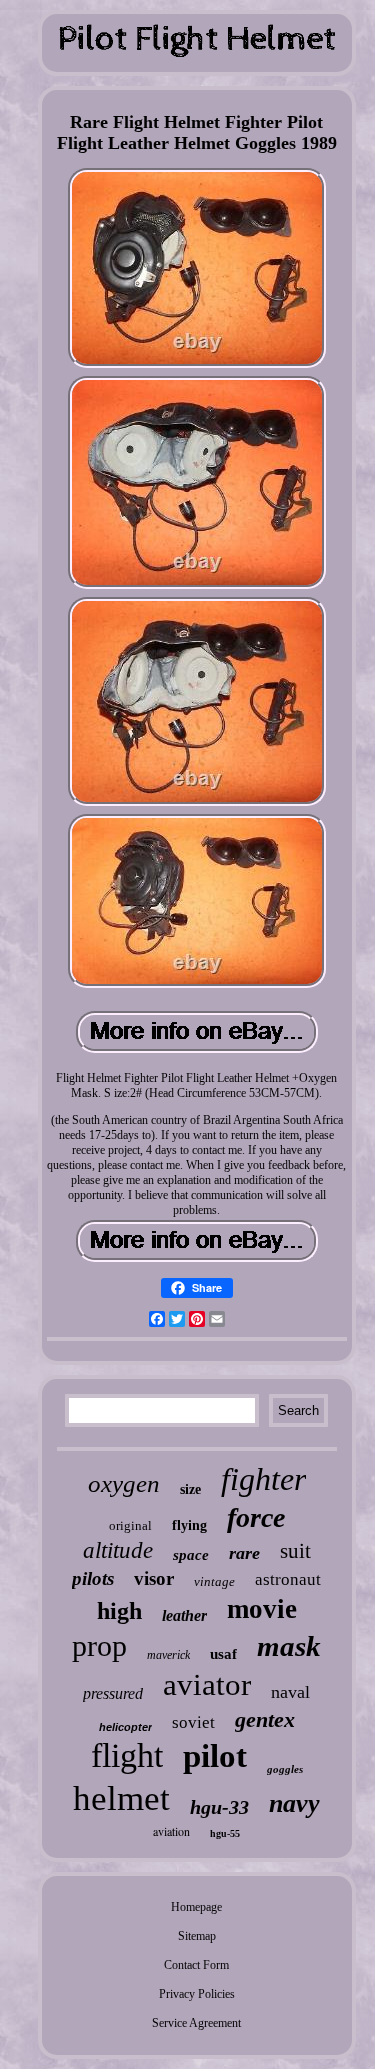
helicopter (125, 1727)
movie (262, 1609)
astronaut (288, 1579)
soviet (193, 1722)
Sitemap (197, 1936)
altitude (118, 1550)
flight (127, 1755)
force (256, 1517)
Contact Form (196, 1965)
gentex (265, 1719)
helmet (121, 1798)
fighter (263, 1479)
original (130, 1525)
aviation (171, 1831)
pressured (113, 1693)
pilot (215, 1756)
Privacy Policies (197, 1994)
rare (244, 1553)
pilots (93, 1578)
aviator (207, 1684)
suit (295, 1551)
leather (184, 1615)
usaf (223, 1654)
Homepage (196, 1907)
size (190, 1489)
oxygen (124, 1483)
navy (294, 1803)
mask (289, 1646)
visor (154, 1578)
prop (99, 1645)
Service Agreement (196, 2023)
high (119, 1611)
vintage (214, 1581)
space (191, 1555)
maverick (168, 1655)
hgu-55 (225, 1833)
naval (290, 1692)
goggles (285, 1769)
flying (189, 1525)
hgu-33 (219, 1807)
